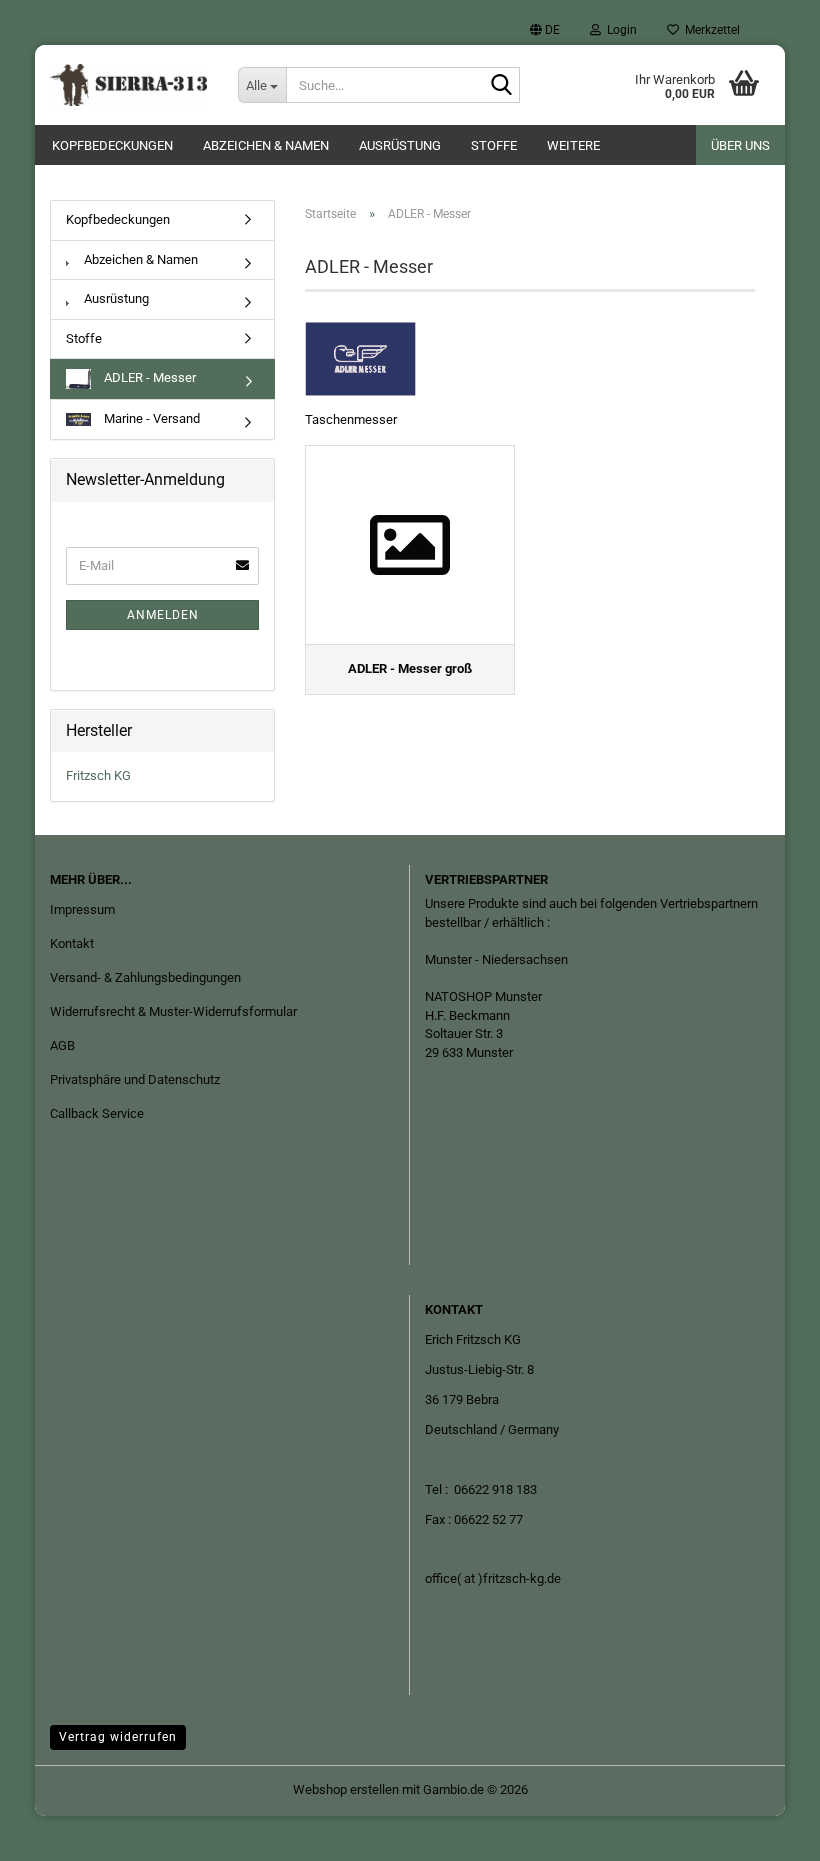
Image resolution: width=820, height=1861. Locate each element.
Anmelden (163, 615)
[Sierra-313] (129, 85)
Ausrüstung (400, 145)
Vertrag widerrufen (118, 1737)
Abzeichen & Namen (266, 145)
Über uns (740, 145)
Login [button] (619, 30)
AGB (62, 1045)
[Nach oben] (765, 1831)
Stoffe (494, 145)
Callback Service (97, 1113)
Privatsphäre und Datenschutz (135, 1079)
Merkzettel (709, 30)
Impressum (82, 909)
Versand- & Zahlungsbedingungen (145, 977)
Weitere (573, 145)
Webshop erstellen (346, 1789)
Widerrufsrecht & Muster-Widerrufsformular (173, 1011)
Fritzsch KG (98, 775)
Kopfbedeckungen (112, 145)
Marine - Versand (150, 418)
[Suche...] (501, 86)
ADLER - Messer (148, 378)
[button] (545, 30)
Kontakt (72, 943)
